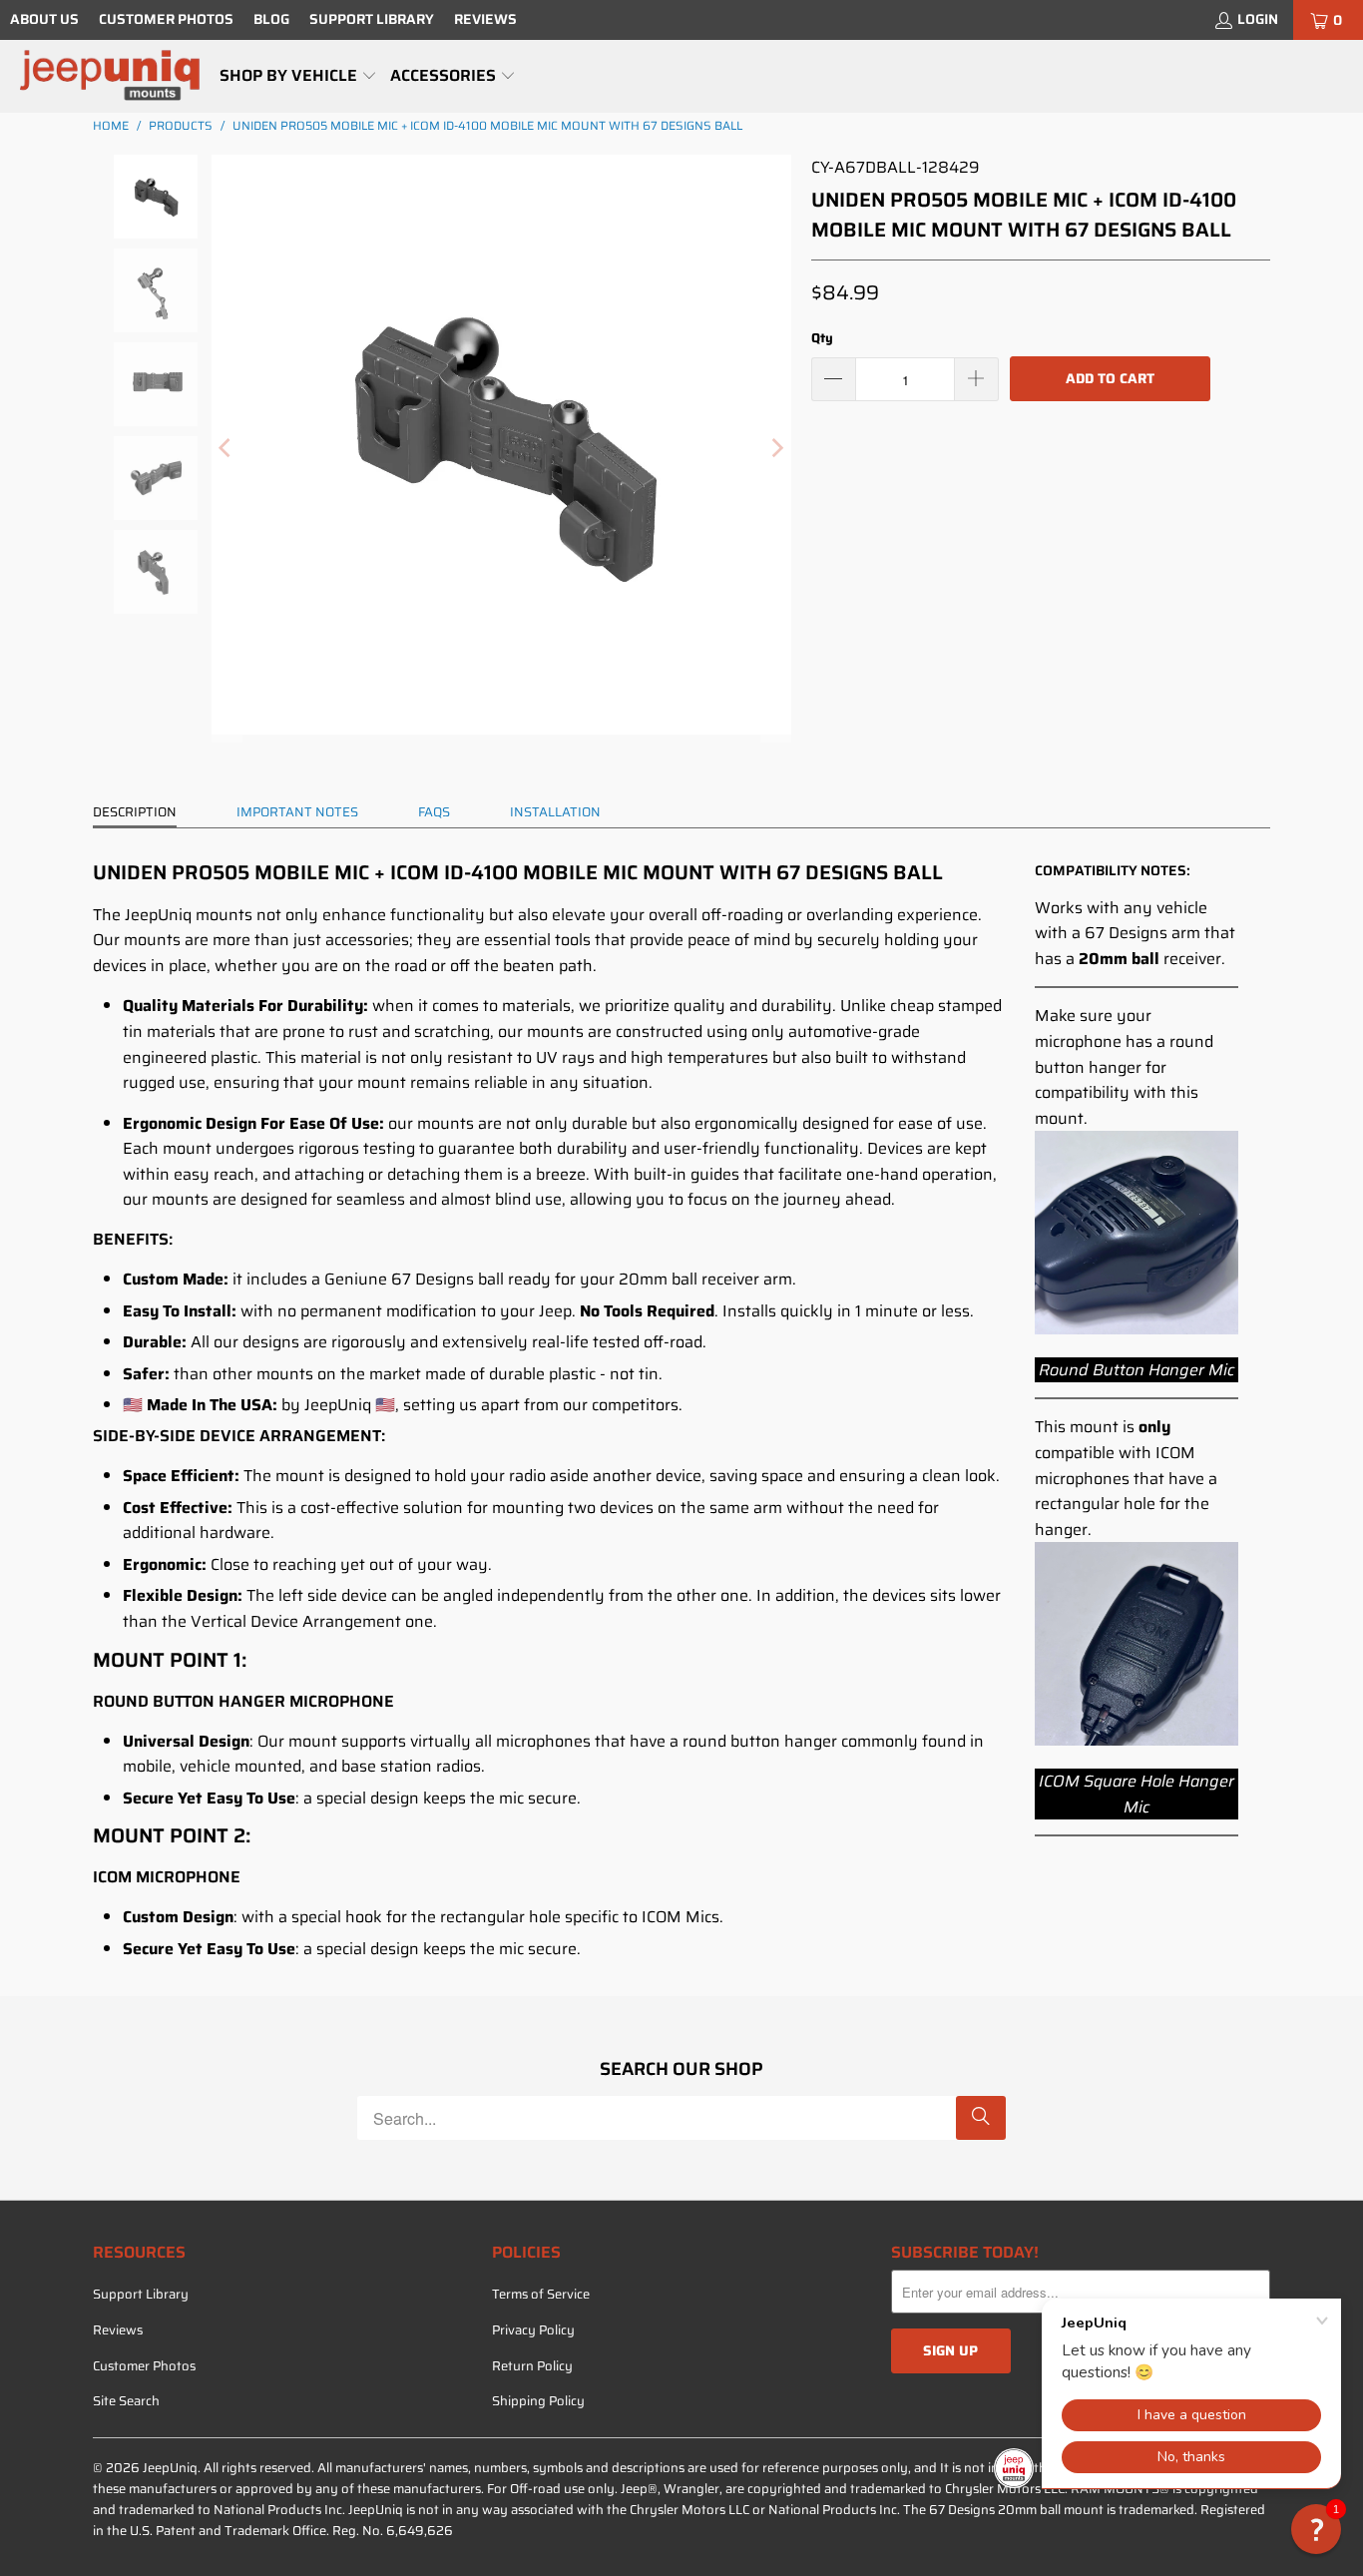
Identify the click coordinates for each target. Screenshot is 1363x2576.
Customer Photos (166, 19)
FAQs (434, 812)
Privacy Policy (533, 2330)
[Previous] (227, 449)
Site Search (126, 2401)
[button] (298, 77)
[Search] (981, 2118)
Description (135, 812)
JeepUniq (170, 2468)
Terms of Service (541, 2294)
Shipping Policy (538, 2401)
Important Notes (297, 812)
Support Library (372, 19)
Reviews (485, 19)
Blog (271, 19)
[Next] (776, 449)
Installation (555, 812)
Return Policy (532, 2366)
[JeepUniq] (110, 76)
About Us (44, 19)
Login (1258, 19)
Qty (822, 338)
